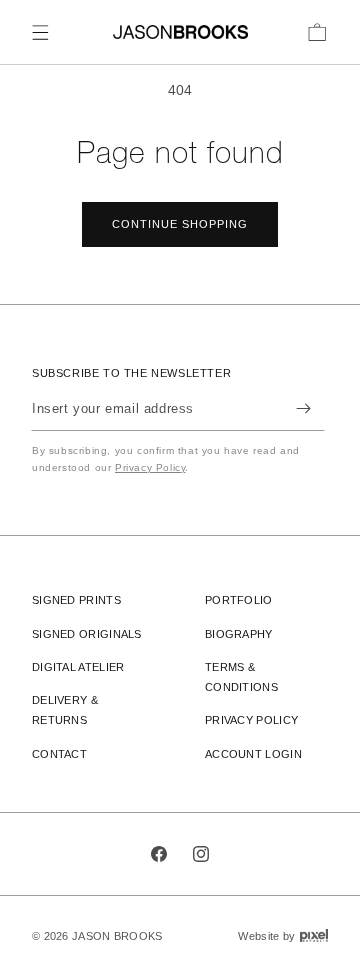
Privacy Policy (150, 467)
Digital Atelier (78, 667)
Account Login (253, 754)
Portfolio (239, 600)
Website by (283, 935)
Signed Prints (76, 600)
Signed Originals (87, 634)
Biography (239, 634)
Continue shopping (180, 224)
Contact (59, 754)
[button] (40, 32)
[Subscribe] (303, 408)
